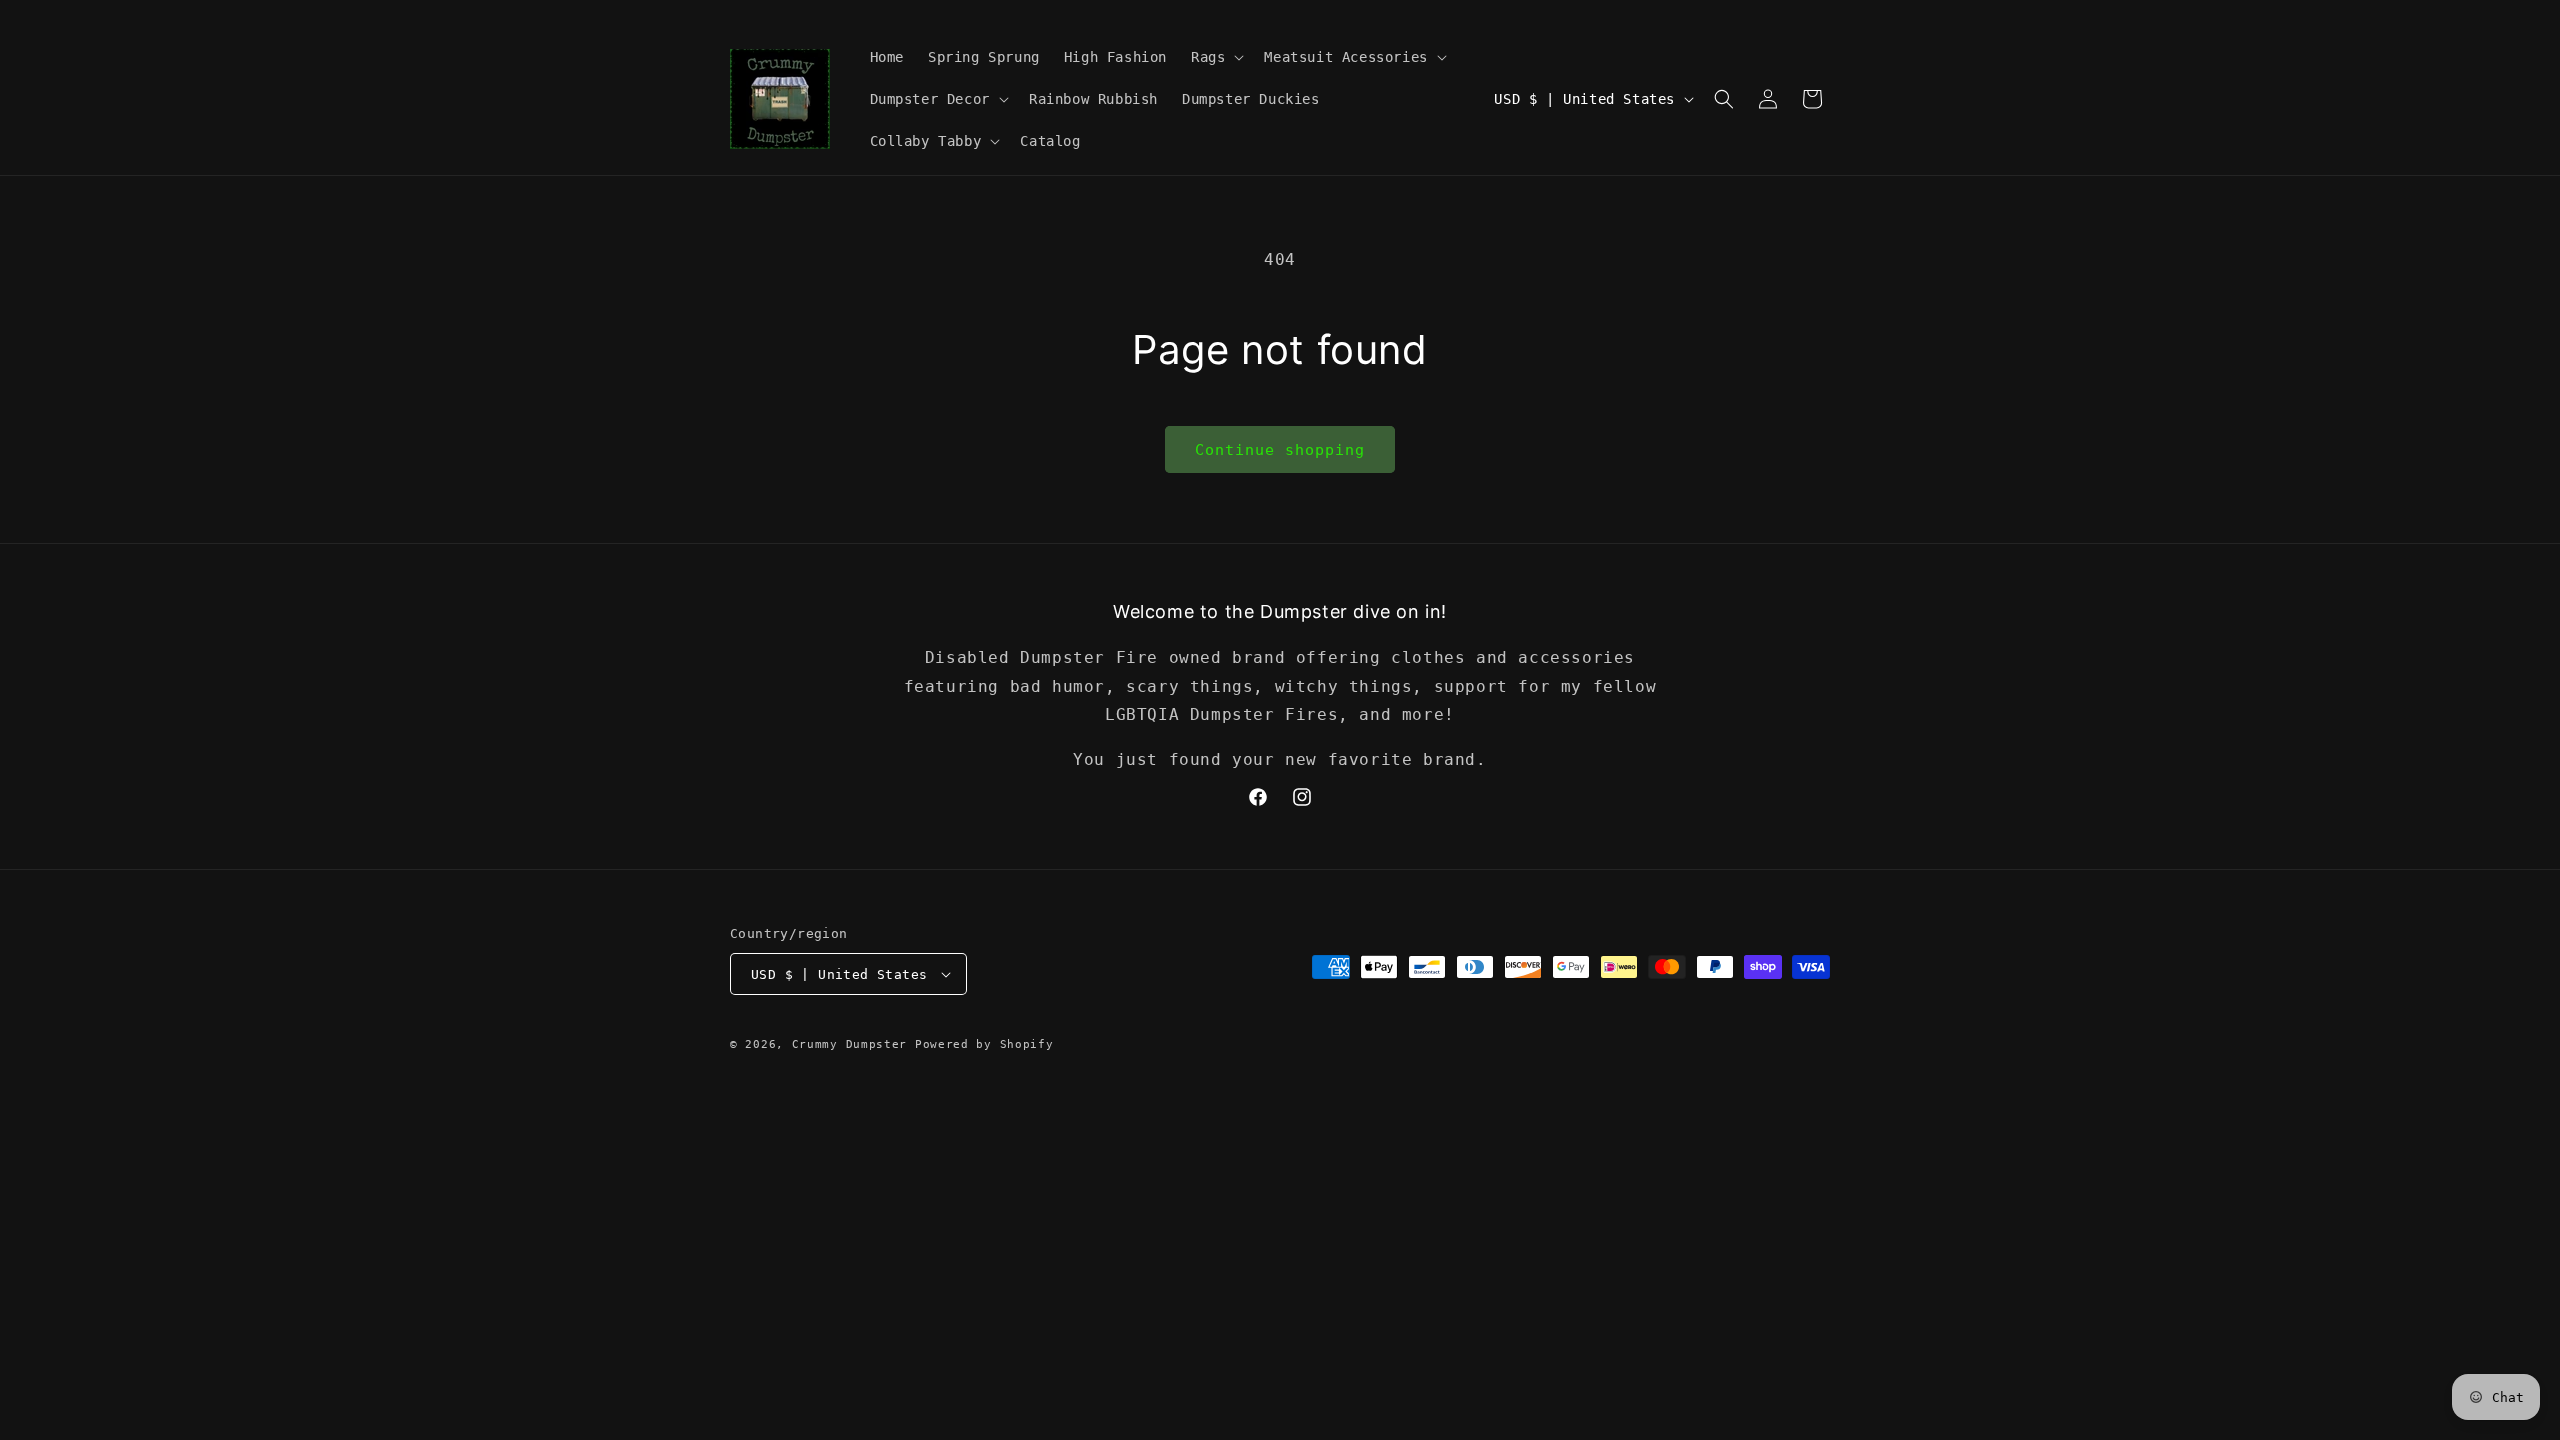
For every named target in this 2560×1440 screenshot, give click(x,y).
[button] (1215, 57)
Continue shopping (1280, 450)
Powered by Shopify (984, 1044)
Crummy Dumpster (853, 1044)
